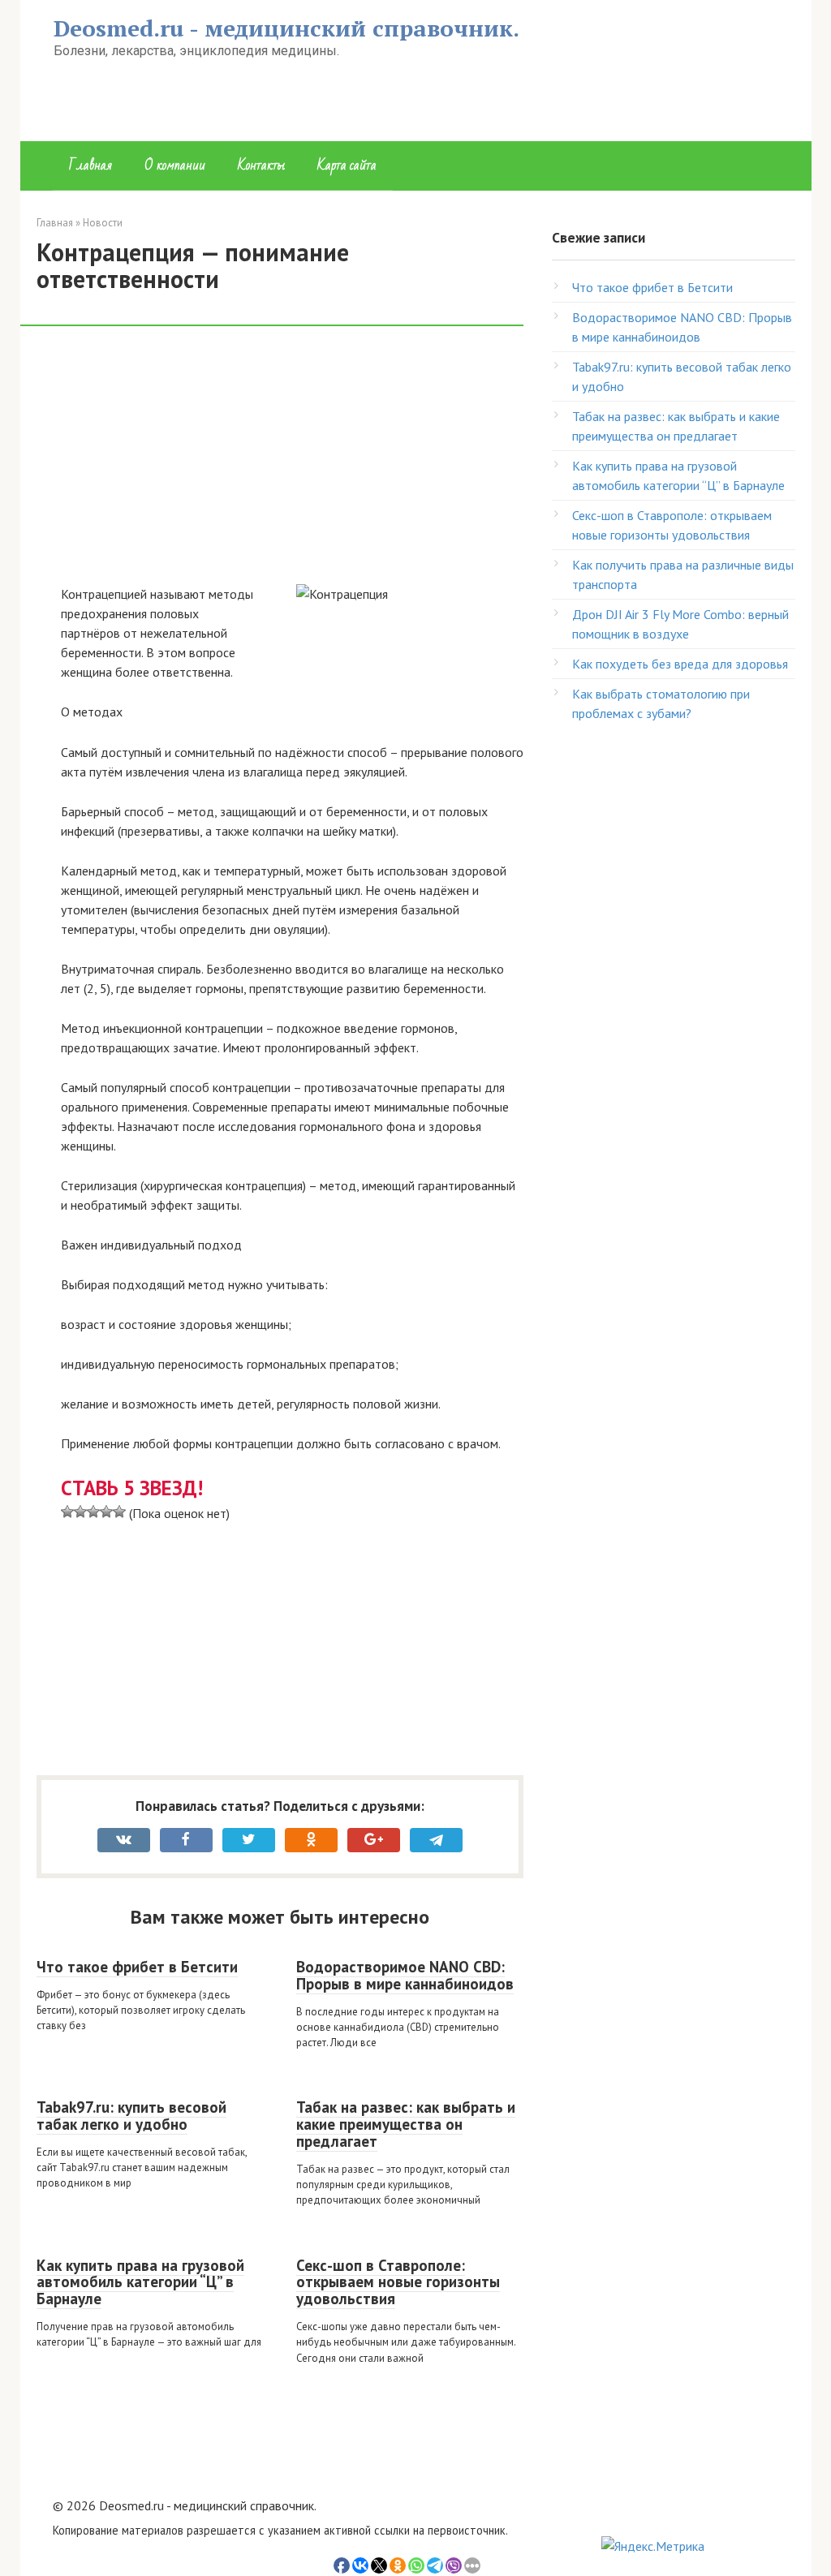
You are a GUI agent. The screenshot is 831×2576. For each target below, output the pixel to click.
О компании (175, 165)
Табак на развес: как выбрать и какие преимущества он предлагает (406, 2124)
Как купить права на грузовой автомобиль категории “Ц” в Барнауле (140, 2282)
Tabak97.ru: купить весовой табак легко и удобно (131, 2116)
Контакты (261, 165)
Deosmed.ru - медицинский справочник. (286, 28)
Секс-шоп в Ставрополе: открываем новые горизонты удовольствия (398, 2282)
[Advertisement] (292, 464)
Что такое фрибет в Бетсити (137, 1967)
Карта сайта (347, 165)
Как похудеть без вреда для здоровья (680, 664)
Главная (90, 165)
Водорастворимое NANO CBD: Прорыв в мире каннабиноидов (405, 1975)
